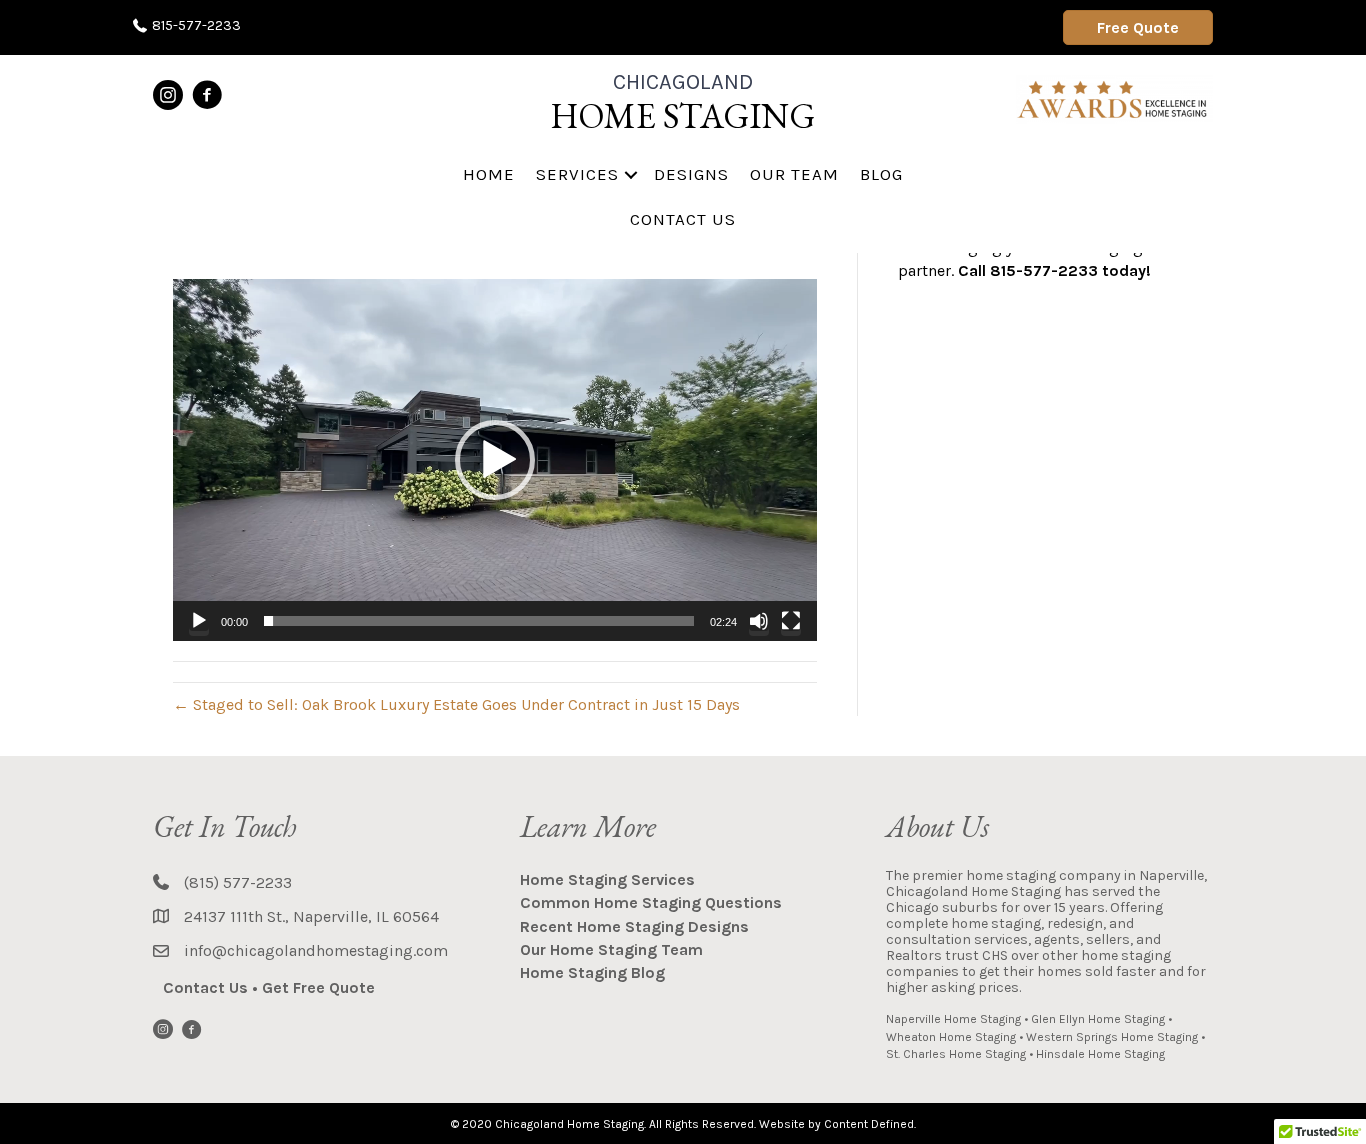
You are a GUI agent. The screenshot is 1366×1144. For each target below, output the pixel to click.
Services (577, 174)
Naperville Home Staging (953, 1019)
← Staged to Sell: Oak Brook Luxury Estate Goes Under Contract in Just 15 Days (456, 704)
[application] (495, 460)
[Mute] (759, 621)
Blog (881, 174)
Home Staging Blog (592, 972)
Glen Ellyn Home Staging (1098, 1019)
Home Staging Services (607, 879)
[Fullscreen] (791, 621)
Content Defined (869, 1124)
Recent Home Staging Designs (634, 926)
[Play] (199, 621)
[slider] (479, 621)
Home (489, 174)
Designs (691, 174)
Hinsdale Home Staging (1100, 1054)
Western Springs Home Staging (1112, 1037)
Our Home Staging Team (611, 949)
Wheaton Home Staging (951, 1037)
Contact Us (683, 219)
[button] (631, 174)
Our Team (794, 174)
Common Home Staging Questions (651, 902)
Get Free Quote (318, 987)
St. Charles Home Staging (956, 1054)
